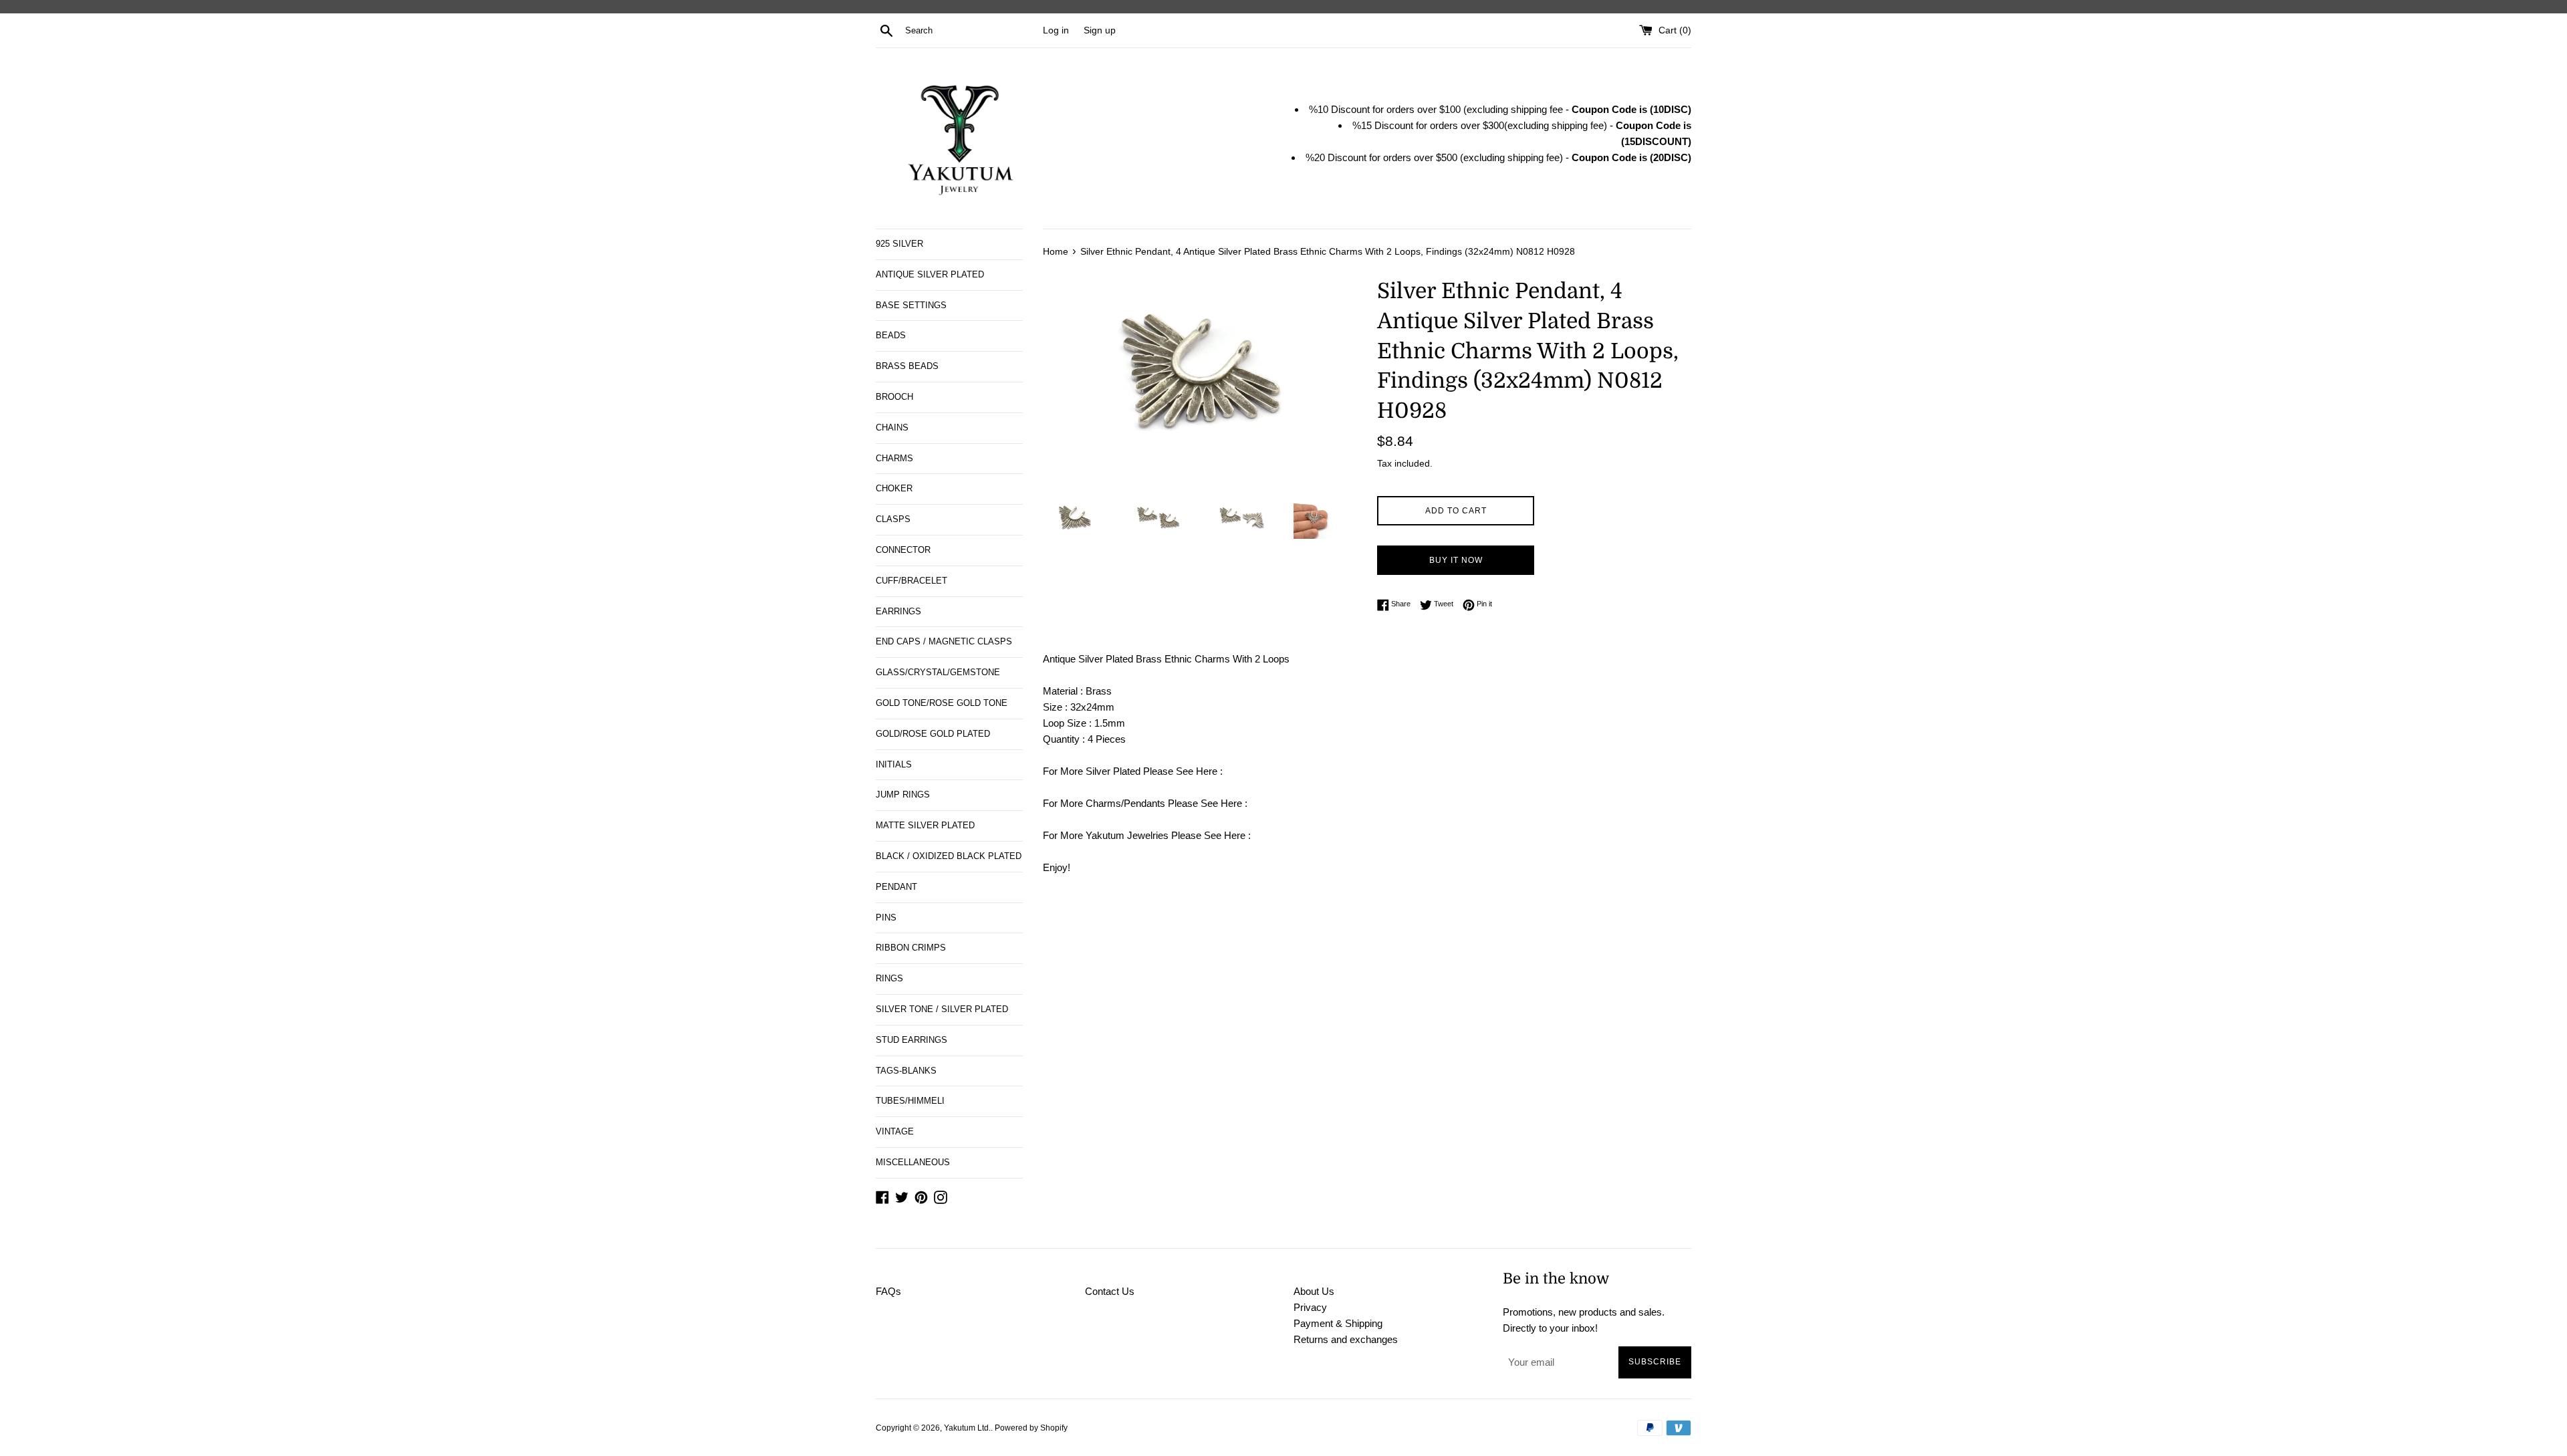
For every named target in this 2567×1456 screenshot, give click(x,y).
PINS (886, 918)
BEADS (891, 335)
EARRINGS (898, 611)
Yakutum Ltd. (967, 1428)
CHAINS (892, 428)
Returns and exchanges (1346, 1339)
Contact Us (1110, 1291)
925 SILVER (899, 244)
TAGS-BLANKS (906, 1071)
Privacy (1310, 1307)
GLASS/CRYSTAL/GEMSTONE (938, 672)
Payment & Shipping (1338, 1323)
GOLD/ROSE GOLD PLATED (933, 734)
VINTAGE (895, 1131)
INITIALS (894, 764)
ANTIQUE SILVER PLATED (930, 274)
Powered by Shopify (1031, 1428)
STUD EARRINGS (911, 1040)
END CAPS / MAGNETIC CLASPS (944, 641)
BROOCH (894, 397)
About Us (1314, 1291)
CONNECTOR (903, 550)
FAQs (888, 1291)
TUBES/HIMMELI (910, 1101)
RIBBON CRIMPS (911, 948)
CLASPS (893, 519)
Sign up (1100, 30)
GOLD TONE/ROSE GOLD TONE (942, 703)
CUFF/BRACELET (911, 581)
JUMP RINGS (903, 795)
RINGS (889, 978)
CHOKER (894, 488)
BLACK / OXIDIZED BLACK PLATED (949, 856)
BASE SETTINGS (911, 305)
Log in (1056, 30)
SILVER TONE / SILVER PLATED (942, 1009)
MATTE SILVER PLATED (925, 825)
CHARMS (894, 458)
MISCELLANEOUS (913, 1162)
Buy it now (1456, 560)
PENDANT (896, 887)
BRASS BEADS (907, 366)
